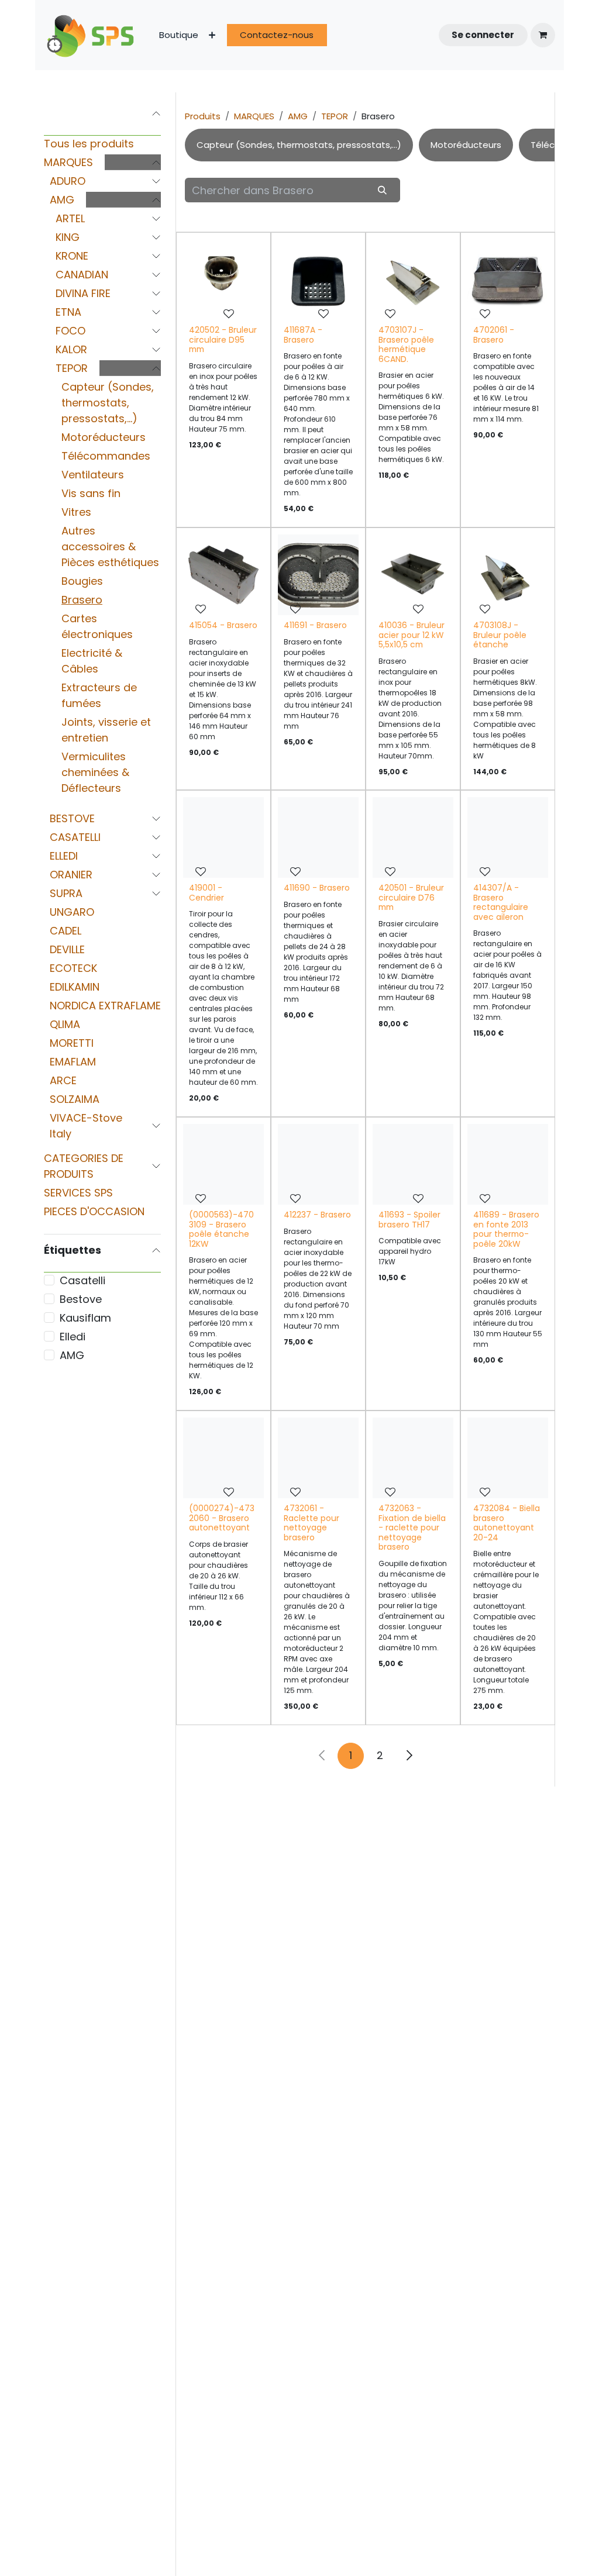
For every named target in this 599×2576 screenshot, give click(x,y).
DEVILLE (67, 949)
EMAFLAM (73, 1062)
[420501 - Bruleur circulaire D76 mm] (413, 837)
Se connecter (483, 35)
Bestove (81, 1299)
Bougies (82, 581)
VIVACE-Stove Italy (86, 1126)
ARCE (63, 1080)
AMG (62, 200)
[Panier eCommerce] (543, 35)
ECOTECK (73, 968)
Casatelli (82, 1280)
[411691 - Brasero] (318, 575)
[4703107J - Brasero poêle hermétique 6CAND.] (413, 280)
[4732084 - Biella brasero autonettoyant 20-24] (508, 1458)
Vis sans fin (91, 493)
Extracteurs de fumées (99, 695)
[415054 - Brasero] (223, 575)
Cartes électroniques (97, 626)
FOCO (70, 331)
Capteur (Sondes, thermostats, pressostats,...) (108, 403)
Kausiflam (85, 1318)
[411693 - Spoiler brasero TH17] (413, 1164)
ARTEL (70, 218)
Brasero (82, 600)
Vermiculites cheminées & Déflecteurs (95, 772)
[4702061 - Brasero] (508, 280)
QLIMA (65, 1024)
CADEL (66, 931)
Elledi (73, 1337)
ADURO (68, 181)
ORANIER (71, 875)
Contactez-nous (277, 35)
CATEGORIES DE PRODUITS (84, 1166)
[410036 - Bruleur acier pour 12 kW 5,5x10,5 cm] (413, 575)
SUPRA (66, 893)
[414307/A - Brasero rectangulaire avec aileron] (508, 837)
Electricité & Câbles (92, 661)
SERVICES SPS (78, 1193)
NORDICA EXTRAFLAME (105, 1006)
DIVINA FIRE (83, 293)
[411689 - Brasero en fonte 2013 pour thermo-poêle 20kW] (508, 1164)
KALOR (71, 349)
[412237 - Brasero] (318, 1164)
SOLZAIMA (75, 1099)
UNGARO (72, 912)
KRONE (72, 256)
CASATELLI (75, 837)
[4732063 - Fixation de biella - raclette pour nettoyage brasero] (413, 1458)
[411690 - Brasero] (318, 837)
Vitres (76, 512)
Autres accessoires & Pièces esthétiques (110, 546)
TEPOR (72, 368)
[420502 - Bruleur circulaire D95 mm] (223, 280)
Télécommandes (106, 456)
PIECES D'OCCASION (94, 1211)
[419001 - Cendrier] (223, 837)
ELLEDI (64, 856)
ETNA (68, 312)
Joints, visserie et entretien (106, 730)
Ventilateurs (93, 475)
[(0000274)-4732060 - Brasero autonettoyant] (223, 1458)
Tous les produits (89, 144)
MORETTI (72, 1043)
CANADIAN (82, 275)
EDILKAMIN (75, 987)
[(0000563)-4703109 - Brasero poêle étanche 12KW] (223, 1164)
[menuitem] (179, 35)
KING (68, 237)
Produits (203, 116)
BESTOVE (72, 818)
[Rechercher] (383, 190)
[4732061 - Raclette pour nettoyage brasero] (318, 1458)
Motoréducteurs (104, 437)
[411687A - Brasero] (318, 280)
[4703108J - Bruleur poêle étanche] (508, 575)
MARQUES (68, 162)
